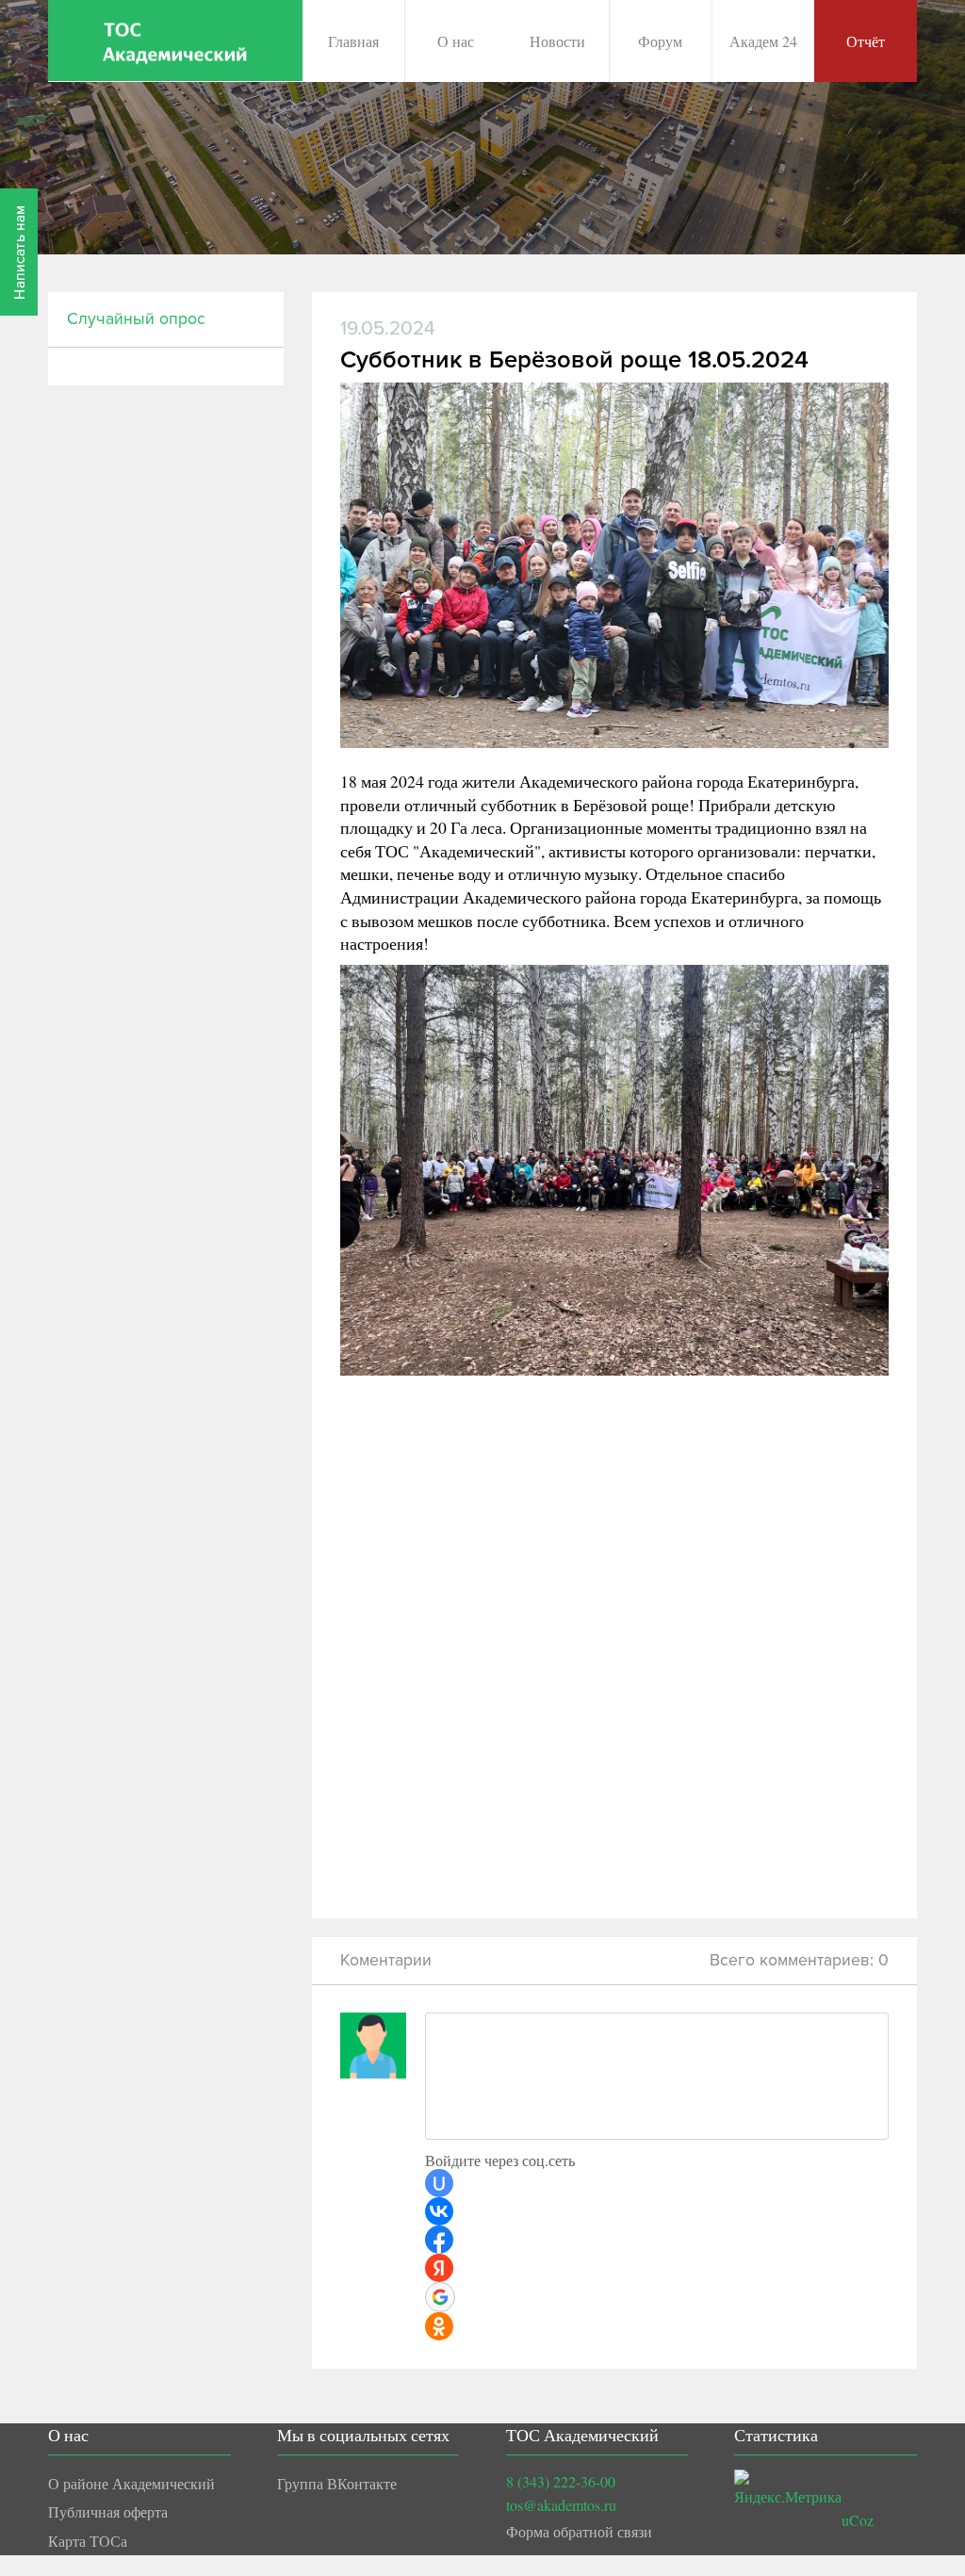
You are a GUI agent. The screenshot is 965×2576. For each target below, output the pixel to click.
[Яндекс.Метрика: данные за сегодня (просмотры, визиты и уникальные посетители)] (788, 2489)
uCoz (858, 2520)
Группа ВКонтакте (337, 2483)
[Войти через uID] (439, 2183)
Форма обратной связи (579, 2531)
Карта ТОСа (88, 2541)
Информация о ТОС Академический (542, 130)
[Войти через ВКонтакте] (439, 2211)
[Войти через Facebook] (439, 2240)
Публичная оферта (108, 2511)
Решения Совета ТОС (494, 176)
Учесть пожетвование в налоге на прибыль (563, 268)
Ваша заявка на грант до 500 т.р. (528, 222)
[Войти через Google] (440, 2297)
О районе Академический (131, 2483)
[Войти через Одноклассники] (439, 2326)
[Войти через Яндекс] (439, 2268)
